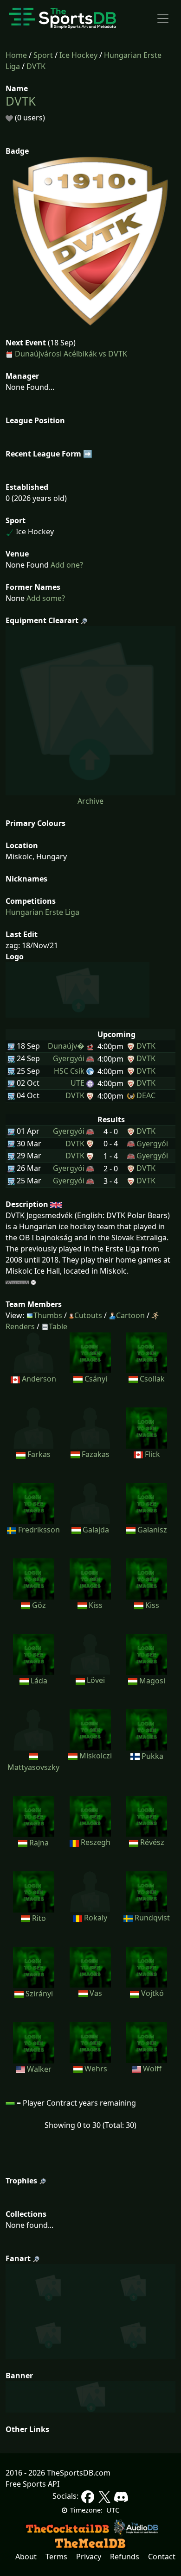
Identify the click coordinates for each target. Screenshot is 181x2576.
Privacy (89, 2557)
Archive (90, 801)
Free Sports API (32, 2484)
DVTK (36, 66)
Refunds (125, 2557)
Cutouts (88, 1315)
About (26, 2557)
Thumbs (48, 1315)
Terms (56, 2557)
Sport (43, 55)
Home (16, 55)
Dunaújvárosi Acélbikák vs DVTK (71, 354)
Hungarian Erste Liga (42, 912)
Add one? (66, 565)
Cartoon (130, 1315)
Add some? (45, 598)
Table (58, 1326)
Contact (162, 2557)
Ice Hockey (78, 55)
